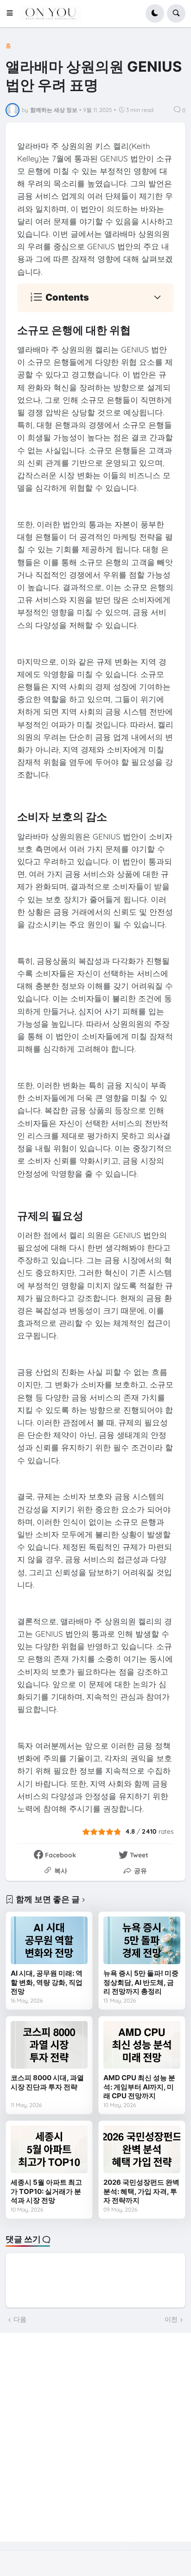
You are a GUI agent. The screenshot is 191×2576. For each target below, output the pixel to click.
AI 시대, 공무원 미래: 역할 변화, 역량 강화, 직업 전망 (47, 1982)
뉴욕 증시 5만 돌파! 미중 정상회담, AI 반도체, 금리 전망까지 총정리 (141, 1982)
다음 (20, 2319)
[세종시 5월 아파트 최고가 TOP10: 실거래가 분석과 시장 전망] (49, 2150)
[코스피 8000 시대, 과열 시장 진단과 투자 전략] (49, 2045)
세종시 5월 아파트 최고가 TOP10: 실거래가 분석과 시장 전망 (46, 2191)
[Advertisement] (95, 2437)
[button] (13, 13)
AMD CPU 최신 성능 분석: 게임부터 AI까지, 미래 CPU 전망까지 (139, 2087)
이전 (171, 2319)
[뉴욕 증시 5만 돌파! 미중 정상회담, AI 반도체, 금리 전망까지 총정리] (142, 1941)
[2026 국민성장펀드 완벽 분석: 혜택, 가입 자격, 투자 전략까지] (142, 2150)
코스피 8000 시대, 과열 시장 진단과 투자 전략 (47, 2082)
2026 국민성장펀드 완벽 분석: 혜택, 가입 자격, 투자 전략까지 (141, 2191)
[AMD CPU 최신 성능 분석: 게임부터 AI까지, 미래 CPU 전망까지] (142, 2045)
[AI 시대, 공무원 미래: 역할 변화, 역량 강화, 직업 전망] (49, 1941)
